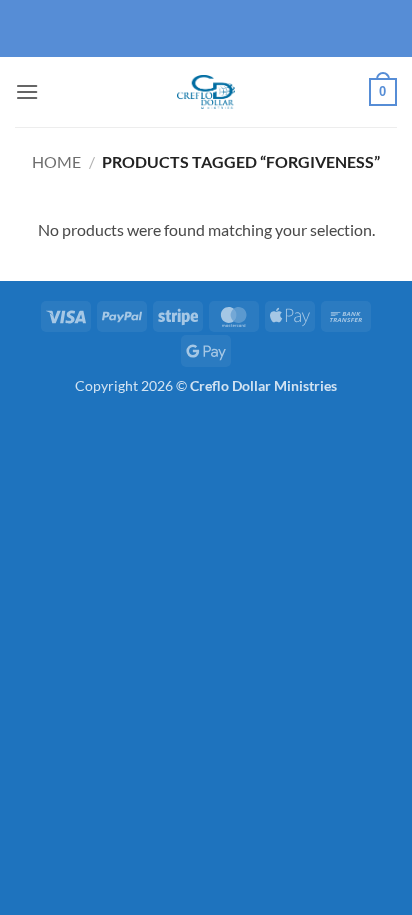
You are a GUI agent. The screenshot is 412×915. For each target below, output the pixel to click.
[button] (27, 91)
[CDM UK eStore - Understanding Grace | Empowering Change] (206, 92)
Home (56, 161)
